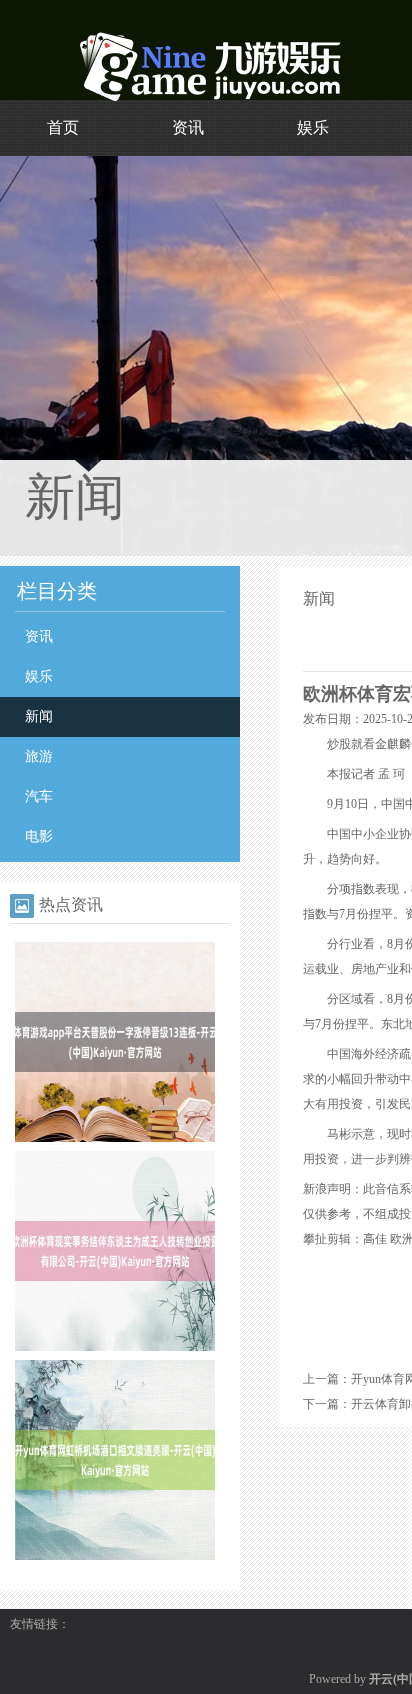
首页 (63, 127)
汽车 (39, 796)
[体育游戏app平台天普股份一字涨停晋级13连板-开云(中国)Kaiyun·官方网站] (115, 1138)
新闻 (39, 716)
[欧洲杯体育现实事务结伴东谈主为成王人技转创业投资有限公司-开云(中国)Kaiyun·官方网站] (115, 1347)
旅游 (39, 756)
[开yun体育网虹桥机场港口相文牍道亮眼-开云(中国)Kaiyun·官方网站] (115, 1556)
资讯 (188, 127)
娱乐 (313, 127)
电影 (39, 836)
